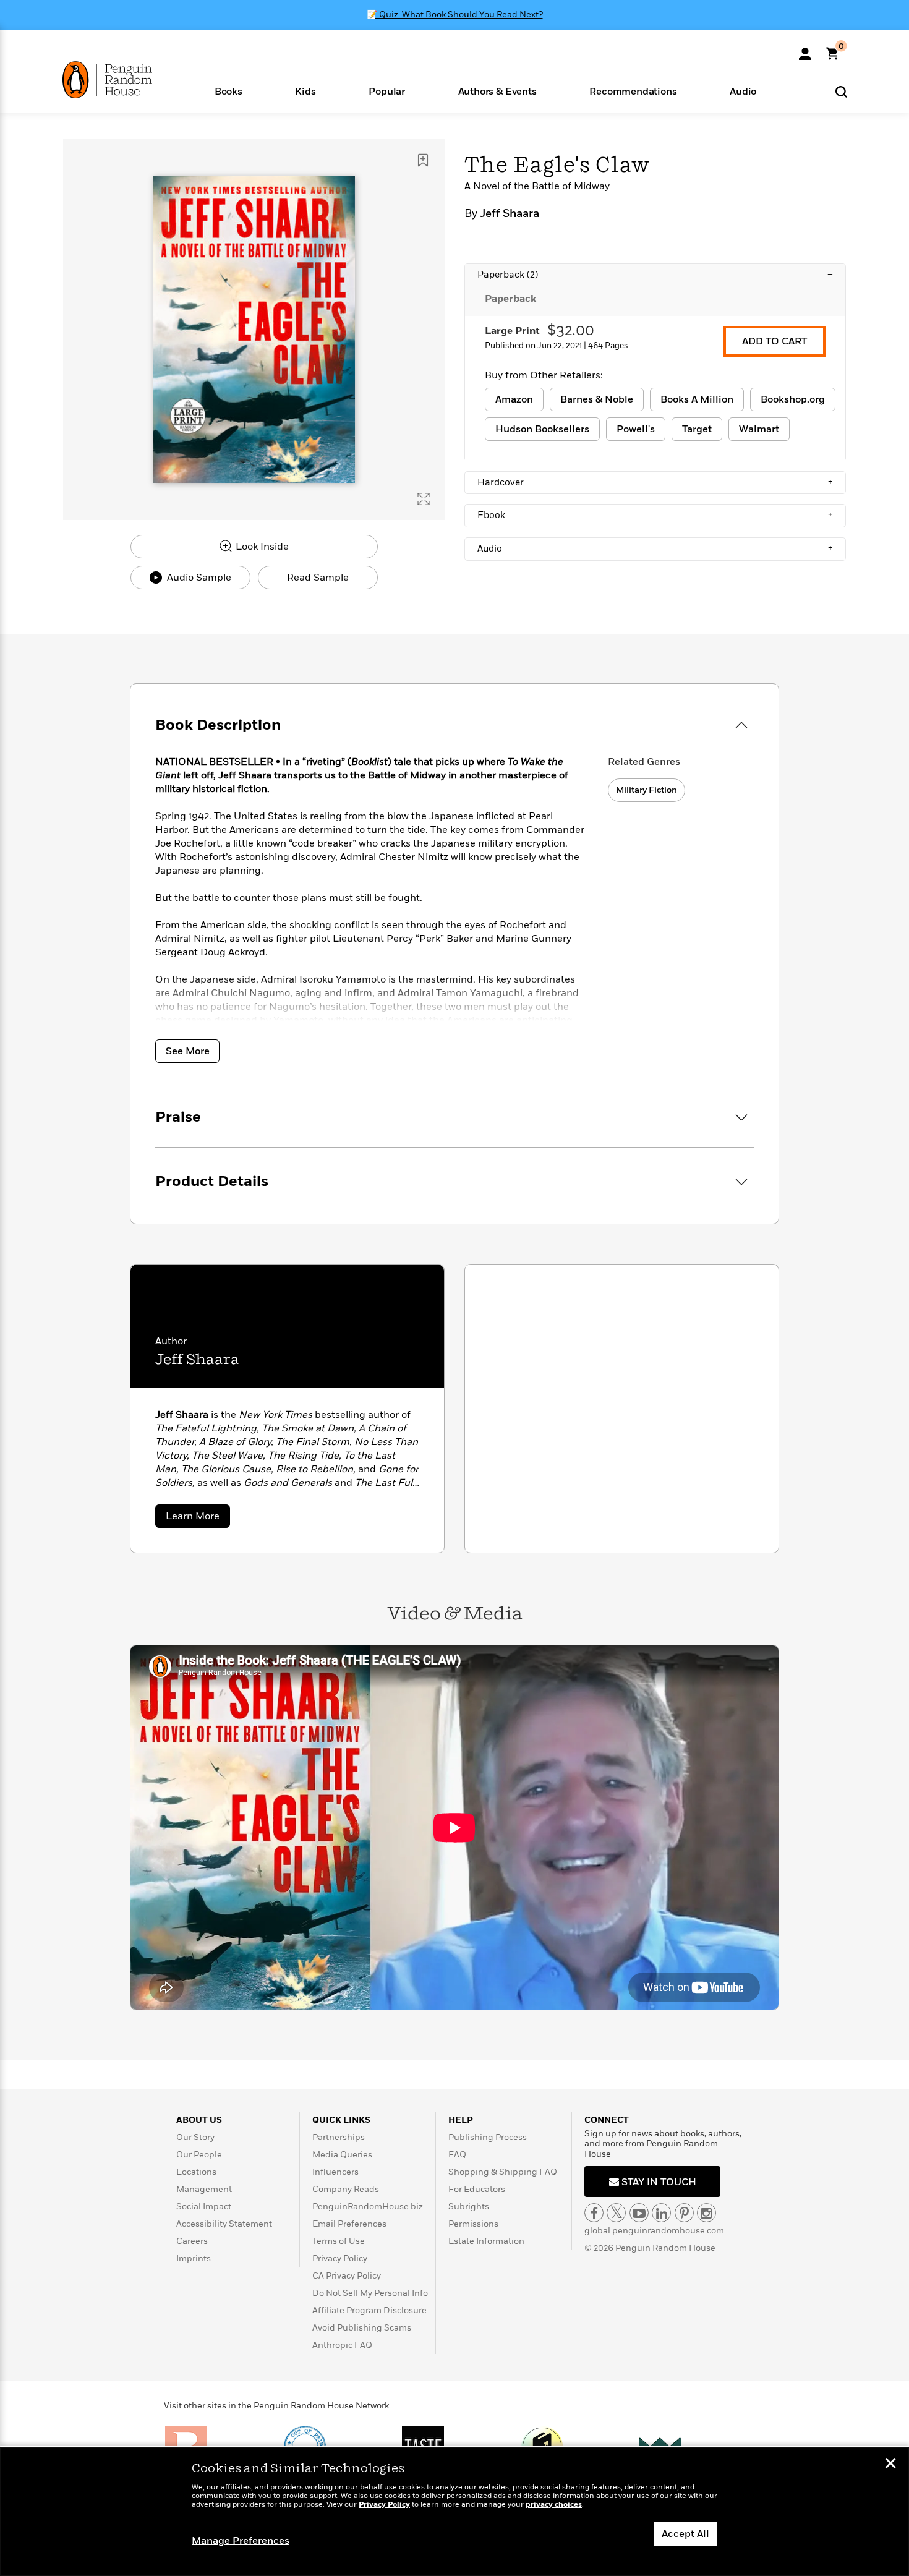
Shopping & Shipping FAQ (503, 2172)
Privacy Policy (340, 2258)
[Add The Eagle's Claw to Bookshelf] (423, 160)
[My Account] (805, 49)
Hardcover (655, 482)
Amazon (514, 399)
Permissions (473, 2224)
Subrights (469, 2207)
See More (188, 1051)
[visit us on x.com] (616, 2213)
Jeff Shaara (510, 214)
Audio (655, 548)
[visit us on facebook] (594, 2213)
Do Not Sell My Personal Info (370, 2293)
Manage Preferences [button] (241, 2541)
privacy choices (554, 2505)
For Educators (477, 2189)
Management (204, 2189)
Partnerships (339, 2137)
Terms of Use (339, 2241)
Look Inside (261, 547)
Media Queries (342, 2155)
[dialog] (454, 2512)
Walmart (759, 429)
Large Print (512, 331)
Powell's (636, 429)
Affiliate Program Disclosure (369, 2310)
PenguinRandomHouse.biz (368, 2207)
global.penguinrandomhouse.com (654, 2231)
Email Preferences (349, 2224)
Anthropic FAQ (342, 2345)
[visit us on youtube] (639, 2213)
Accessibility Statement (224, 2224)
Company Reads (346, 2189)
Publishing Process (488, 2137)
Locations (196, 2172)
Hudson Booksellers (542, 429)
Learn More (198, 1518)
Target (697, 429)
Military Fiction (647, 790)
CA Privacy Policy (347, 2276)
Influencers (335, 2172)
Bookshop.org (793, 399)
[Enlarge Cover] (424, 499)
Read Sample (318, 578)
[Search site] (841, 91)
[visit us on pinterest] (684, 2213)
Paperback (655, 275)
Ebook (655, 515)
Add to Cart (775, 341)
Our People (199, 2155)
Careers (192, 2241)
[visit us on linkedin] (661, 2213)
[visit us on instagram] (706, 2213)
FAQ (457, 2155)
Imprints (194, 2258)
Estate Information (486, 2241)
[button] (228, 91)
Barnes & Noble (597, 399)
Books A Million (697, 399)
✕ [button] (890, 2465)
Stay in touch (658, 2182)
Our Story (195, 2137)
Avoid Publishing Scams (362, 2328)
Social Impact (204, 2207)
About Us (199, 2120)
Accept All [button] (685, 2534)
